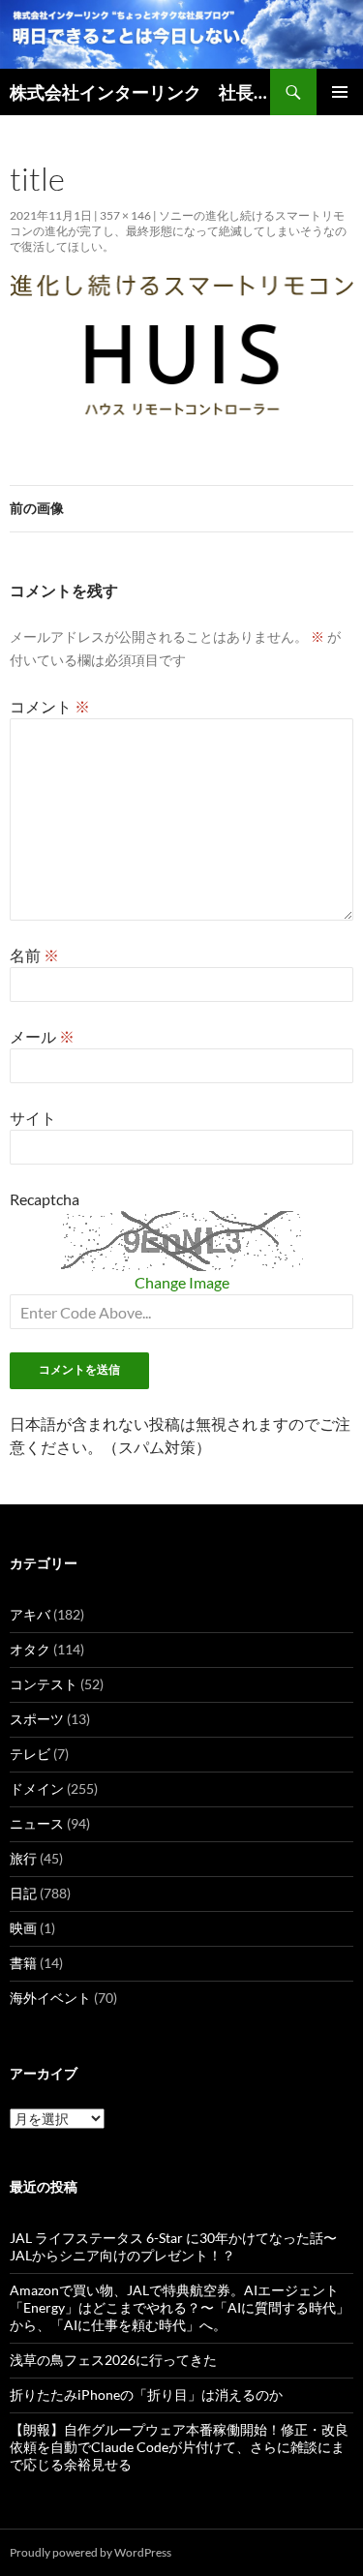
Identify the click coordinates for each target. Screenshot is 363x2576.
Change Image (182, 1282)
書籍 (23, 1963)
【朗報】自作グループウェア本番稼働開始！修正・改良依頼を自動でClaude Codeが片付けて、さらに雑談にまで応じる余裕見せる (179, 2447)
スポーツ (37, 1719)
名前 (34, 955)
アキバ (30, 1614)
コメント (50, 706)
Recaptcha (45, 1199)
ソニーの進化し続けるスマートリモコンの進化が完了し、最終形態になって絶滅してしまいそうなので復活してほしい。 (178, 231)
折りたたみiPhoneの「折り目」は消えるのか (146, 2394)
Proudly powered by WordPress (91, 2552)
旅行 (23, 1858)
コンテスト (44, 1684)
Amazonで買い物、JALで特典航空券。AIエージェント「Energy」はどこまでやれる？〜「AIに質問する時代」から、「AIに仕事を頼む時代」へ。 (180, 2307)
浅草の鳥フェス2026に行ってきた (113, 2360)
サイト (33, 1118)
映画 (23, 1928)
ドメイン (37, 1788)
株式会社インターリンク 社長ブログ (140, 92)
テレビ (30, 1754)
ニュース (37, 1823)
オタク (30, 1649)
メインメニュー (340, 92)
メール (42, 1036)
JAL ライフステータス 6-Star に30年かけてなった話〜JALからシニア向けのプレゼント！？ (173, 2246)
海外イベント (50, 1998)
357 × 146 (125, 215)
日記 (23, 1893)
